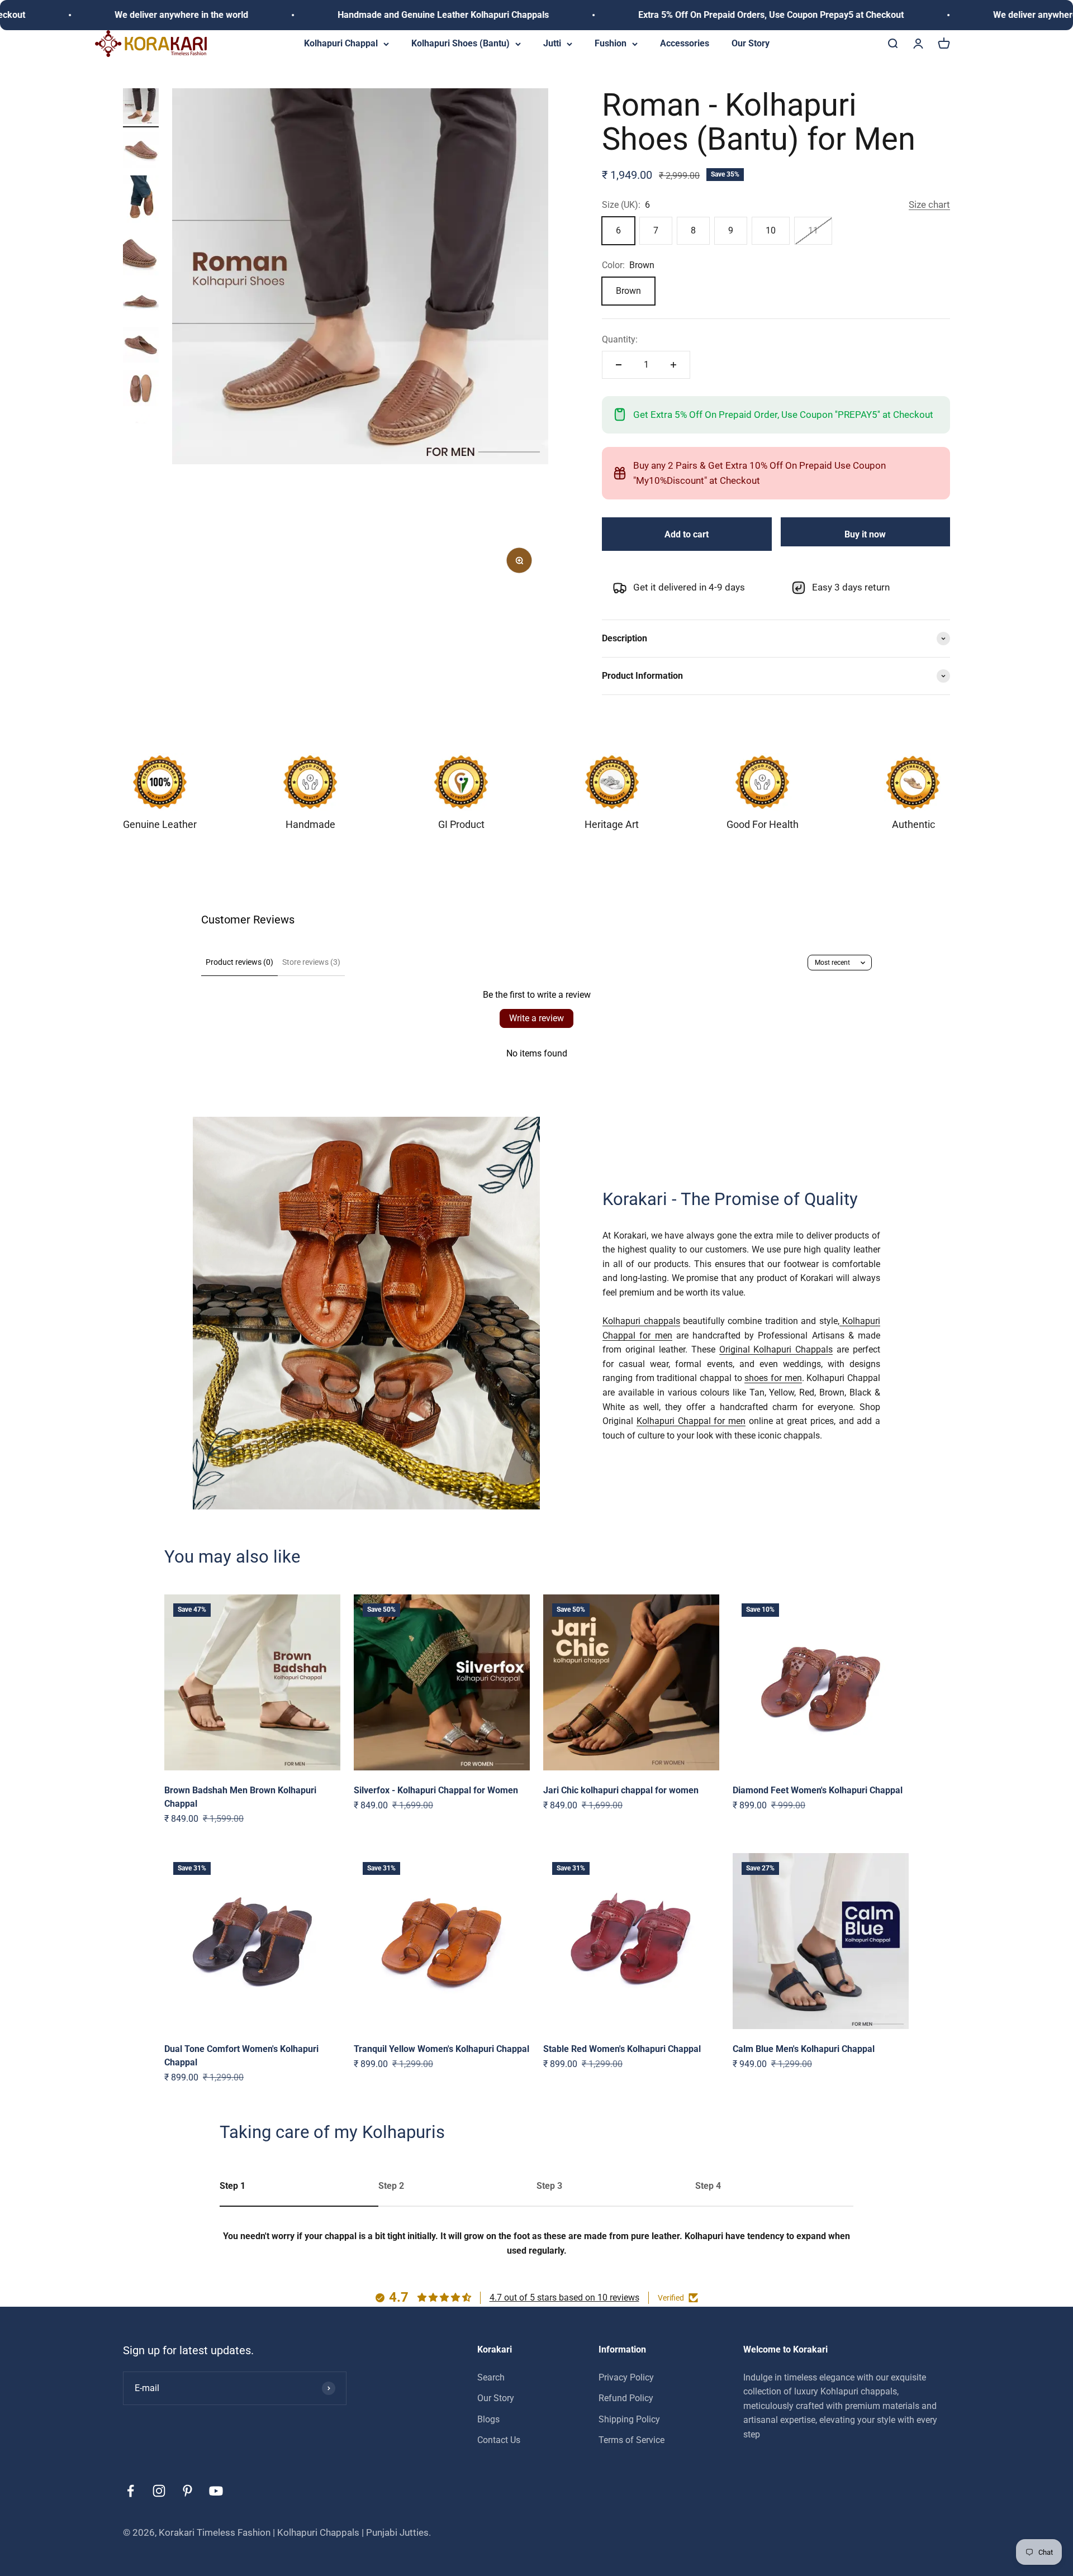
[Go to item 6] (141, 346)
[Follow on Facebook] (130, 2491)
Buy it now (865, 534)
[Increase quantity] (673, 365)
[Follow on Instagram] (159, 2491)
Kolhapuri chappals (641, 1322)
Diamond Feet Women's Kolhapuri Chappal (818, 1790)
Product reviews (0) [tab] (239, 962)
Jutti (552, 43)
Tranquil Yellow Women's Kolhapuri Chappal (441, 2049)
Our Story (751, 43)
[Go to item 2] (141, 151)
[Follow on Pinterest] (187, 2491)
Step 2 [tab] (391, 2186)
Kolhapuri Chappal (341, 43)
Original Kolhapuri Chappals (776, 1350)
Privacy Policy (626, 2377)
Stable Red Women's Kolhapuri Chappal (622, 2049)
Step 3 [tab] (549, 2186)
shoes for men (773, 1379)
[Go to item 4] (141, 255)
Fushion (611, 43)
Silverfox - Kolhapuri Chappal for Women (436, 1790)
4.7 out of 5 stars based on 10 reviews (564, 2298)
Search (491, 2377)
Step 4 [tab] (708, 2186)
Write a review (536, 1018)
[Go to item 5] (141, 303)
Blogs (488, 2419)
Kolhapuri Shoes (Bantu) (460, 43)
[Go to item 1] (141, 108)
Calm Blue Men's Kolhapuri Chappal (804, 2049)
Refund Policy (626, 2398)
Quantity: (620, 339)
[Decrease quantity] (619, 365)
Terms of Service (632, 2440)
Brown (628, 291)
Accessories (685, 43)
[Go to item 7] (141, 390)
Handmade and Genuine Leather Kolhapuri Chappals (339, 15)
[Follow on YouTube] (216, 2491)
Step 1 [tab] (232, 2186)
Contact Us (499, 2440)
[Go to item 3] (141, 201)
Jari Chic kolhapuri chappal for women (621, 1790)
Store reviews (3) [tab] (311, 962)
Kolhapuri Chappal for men (691, 1422)
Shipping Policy (629, 2419)
